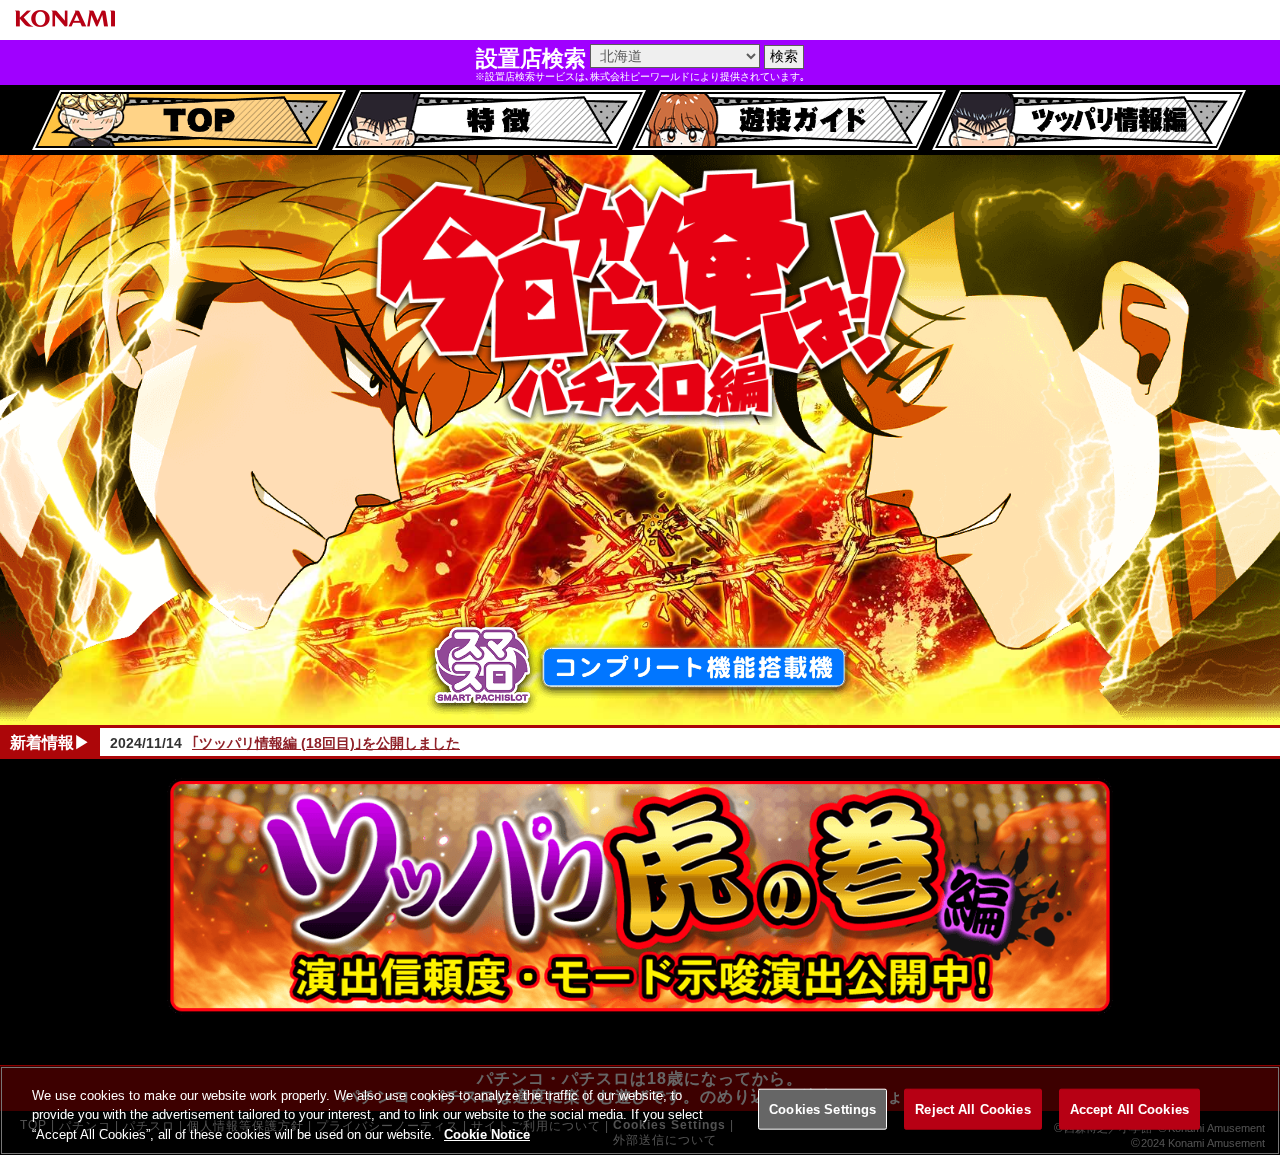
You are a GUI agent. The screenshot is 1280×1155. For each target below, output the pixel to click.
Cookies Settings (822, 1108)
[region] (640, 1110)
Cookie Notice (487, 1134)
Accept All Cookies (1129, 1108)
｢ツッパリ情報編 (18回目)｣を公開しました (326, 743)
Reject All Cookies (972, 1108)
